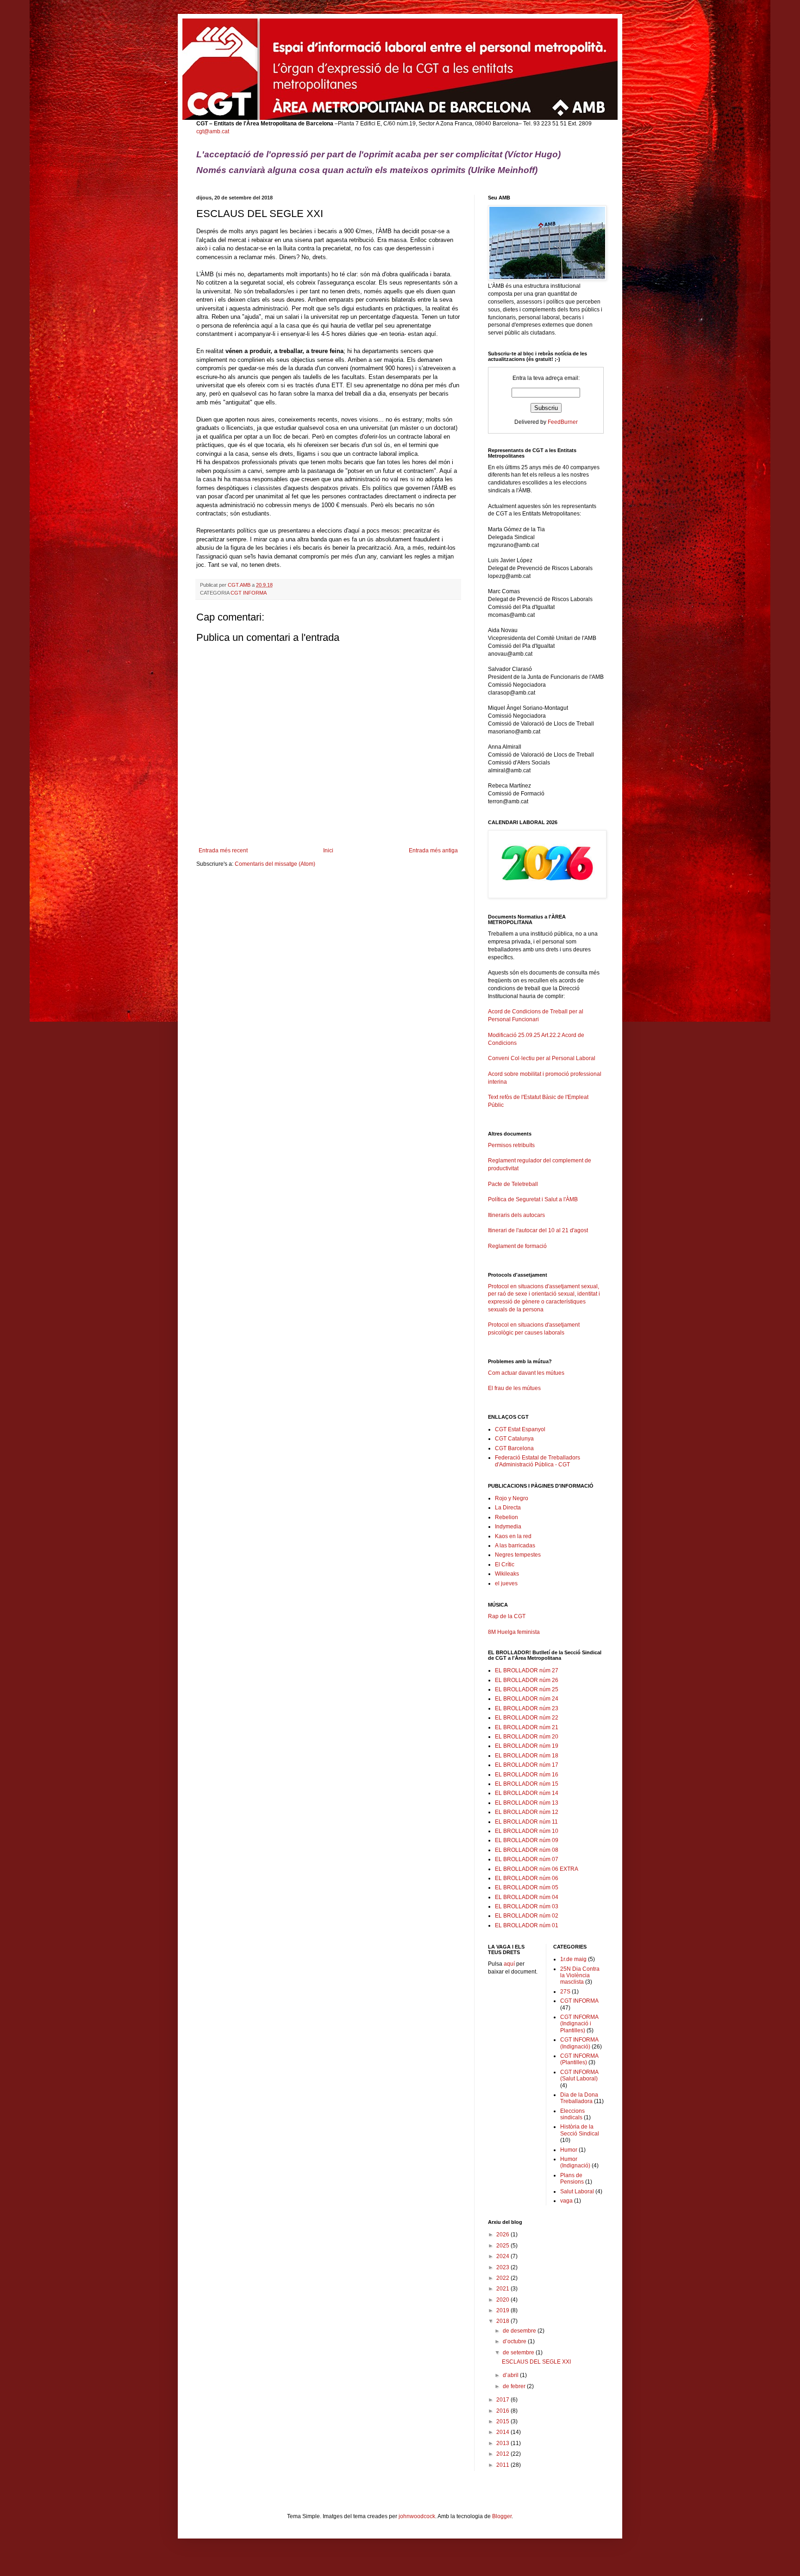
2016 (503, 2411)
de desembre (520, 2331)
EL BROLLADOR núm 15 (527, 1784)
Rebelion (506, 1517)
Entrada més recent (223, 850)
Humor (569, 2150)
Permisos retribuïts (511, 1145)
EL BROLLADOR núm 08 (527, 1850)
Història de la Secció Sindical (580, 2130)
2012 (503, 2454)
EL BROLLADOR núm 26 (527, 1680)
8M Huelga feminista (514, 1632)
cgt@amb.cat (213, 131)
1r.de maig (573, 1959)
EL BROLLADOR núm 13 (527, 1803)
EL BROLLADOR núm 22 (527, 1718)
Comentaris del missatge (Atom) (275, 864)
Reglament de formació (517, 1246)
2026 (503, 2235)
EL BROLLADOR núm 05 (527, 1887)
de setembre (519, 2353)
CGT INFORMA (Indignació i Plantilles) (579, 2024)
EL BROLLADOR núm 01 (527, 1925)
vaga (566, 2201)
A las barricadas (515, 1546)
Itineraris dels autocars (516, 1215)
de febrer (515, 2386)
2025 (503, 2246)
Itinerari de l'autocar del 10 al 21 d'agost (538, 1230)
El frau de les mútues (514, 1388)
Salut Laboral (577, 2191)
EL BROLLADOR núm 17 (527, 1765)
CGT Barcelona (514, 1448)
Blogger (502, 2516)
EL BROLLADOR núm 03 (527, 1906)
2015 (503, 2421)
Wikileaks (507, 1574)
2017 (503, 2400)
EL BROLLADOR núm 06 (527, 1878)
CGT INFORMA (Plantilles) (579, 2059)
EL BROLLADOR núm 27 (527, 1670)
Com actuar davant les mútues (526, 1373)
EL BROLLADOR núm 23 (527, 1708)
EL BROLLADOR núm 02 (527, 1916)
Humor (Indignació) (575, 2162)
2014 (503, 2432)
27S (565, 1992)
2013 (503, 2443)
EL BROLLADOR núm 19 (527, 1746)
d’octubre (515, 2341)
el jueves (506, 1583)
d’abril (511, 2375)
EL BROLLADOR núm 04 (527, 1897)
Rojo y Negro (512, 1498)
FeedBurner (563, 422)
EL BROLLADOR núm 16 (527, 1775)
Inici (328, 850)
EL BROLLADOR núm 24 (527, 1699)
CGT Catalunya (514, 1439)
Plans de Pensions (572, 2179)
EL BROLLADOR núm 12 (527, 1812)
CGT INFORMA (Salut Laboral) (579, 2075)
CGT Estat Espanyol (520, 1429)
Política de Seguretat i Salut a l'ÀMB (533, 1199)
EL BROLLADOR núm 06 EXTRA (537, 1869)
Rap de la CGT (507, 1616)
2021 (503, 2289)
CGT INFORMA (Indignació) (579, 2043)
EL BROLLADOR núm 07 (527, 1859)
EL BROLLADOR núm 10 (527, 1831)
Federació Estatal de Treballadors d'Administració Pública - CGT (537, 1461)
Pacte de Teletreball (513, 1184)
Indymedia (508, 1527)
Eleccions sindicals (572, 2114)
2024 (503, 2256)
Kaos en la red (513, 1536)
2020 (503, 2300)
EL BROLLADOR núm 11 (526, 1822)
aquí (509, 1964)
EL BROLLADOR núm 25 (527, 1689)
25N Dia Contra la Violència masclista (580, 1976)
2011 (503, 2465)
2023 (503, 2267)
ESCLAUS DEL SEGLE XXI (536, 2362)
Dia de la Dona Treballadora (579, 2098)
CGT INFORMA (249, 593)
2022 (503, 2278)
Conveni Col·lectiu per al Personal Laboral (542, 1058)
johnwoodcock (417, 2516)
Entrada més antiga (433, 850)
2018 (503, 2321)
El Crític (505, 1564)
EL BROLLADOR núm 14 (527, 1793)
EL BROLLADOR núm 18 (527, 1756)
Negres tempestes (518, 1555)
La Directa (508, 1508)
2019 (503, 2310)
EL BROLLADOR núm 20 (527, 1737)
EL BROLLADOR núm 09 (527, 1840)
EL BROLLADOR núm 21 (527, 1727)
